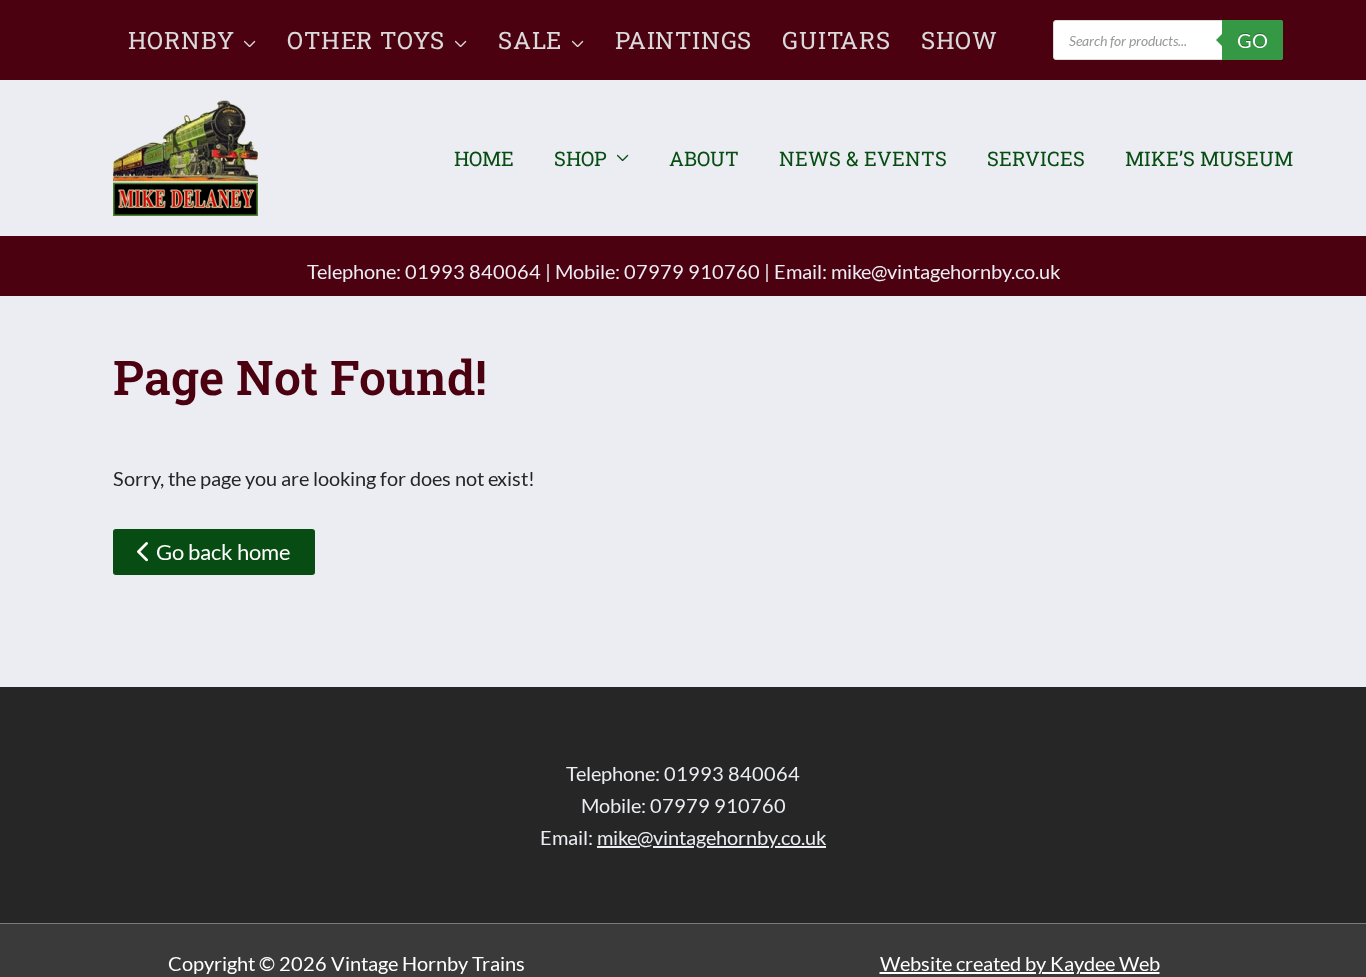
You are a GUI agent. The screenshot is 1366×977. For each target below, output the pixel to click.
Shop (580, 158)
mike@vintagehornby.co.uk (945, 271)
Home (484, 158)
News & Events (863, 158)
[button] (245, 40)
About (704, 158)
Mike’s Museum (1209, 158)
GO (1252, 40)
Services (1036, 158)
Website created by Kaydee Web (1020, 963)
